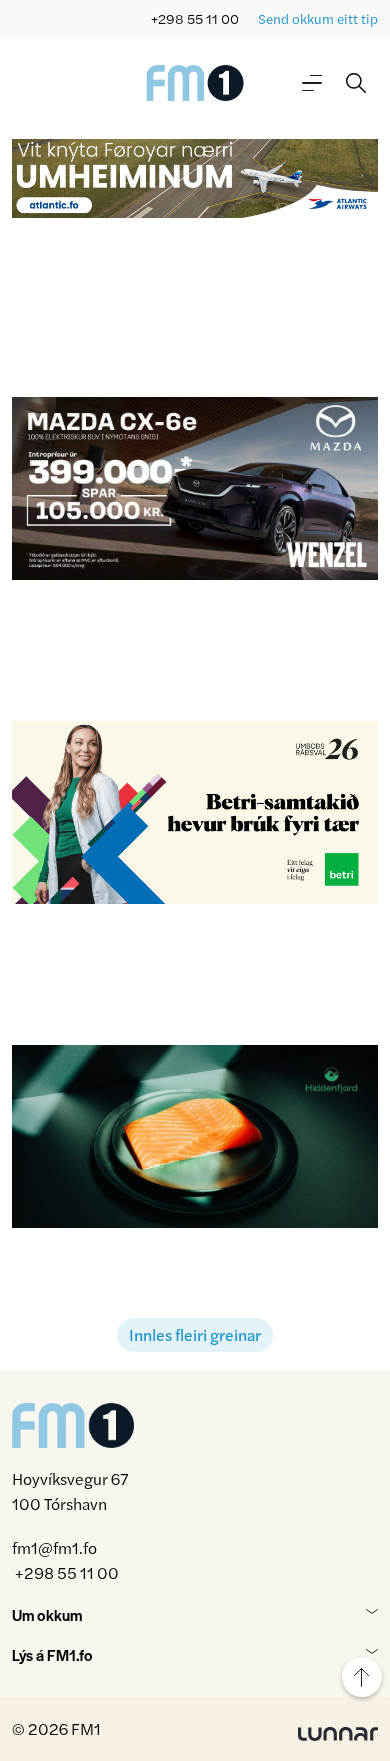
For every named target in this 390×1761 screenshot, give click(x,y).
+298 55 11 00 (195, 18)
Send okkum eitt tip (318, 18)
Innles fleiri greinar (195, 1334)
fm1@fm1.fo (54, 1547)
